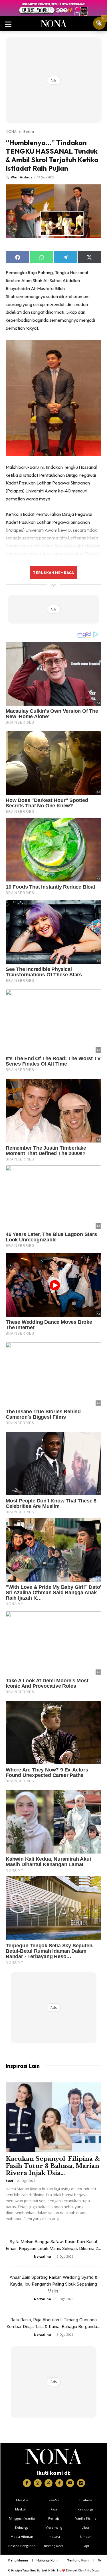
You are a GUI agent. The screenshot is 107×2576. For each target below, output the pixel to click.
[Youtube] (70, 2483)
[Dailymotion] (81, 2483)
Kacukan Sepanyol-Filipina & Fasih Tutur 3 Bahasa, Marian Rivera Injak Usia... (53, 2166)
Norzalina (43, 2256)
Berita (29, 131)
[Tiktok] (59, 2483)
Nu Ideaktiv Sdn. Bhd (49, 2570)
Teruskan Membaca (53, 573)
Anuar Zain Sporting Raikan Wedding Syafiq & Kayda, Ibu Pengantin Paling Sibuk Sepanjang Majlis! (54, 2284)
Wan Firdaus (22, 177)
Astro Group (92, 2570)
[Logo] (54, 2457)
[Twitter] (49, 2483)
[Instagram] (38, 2483)
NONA (11, 131)
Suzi (9, 2181)
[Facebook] (27, 2483)
